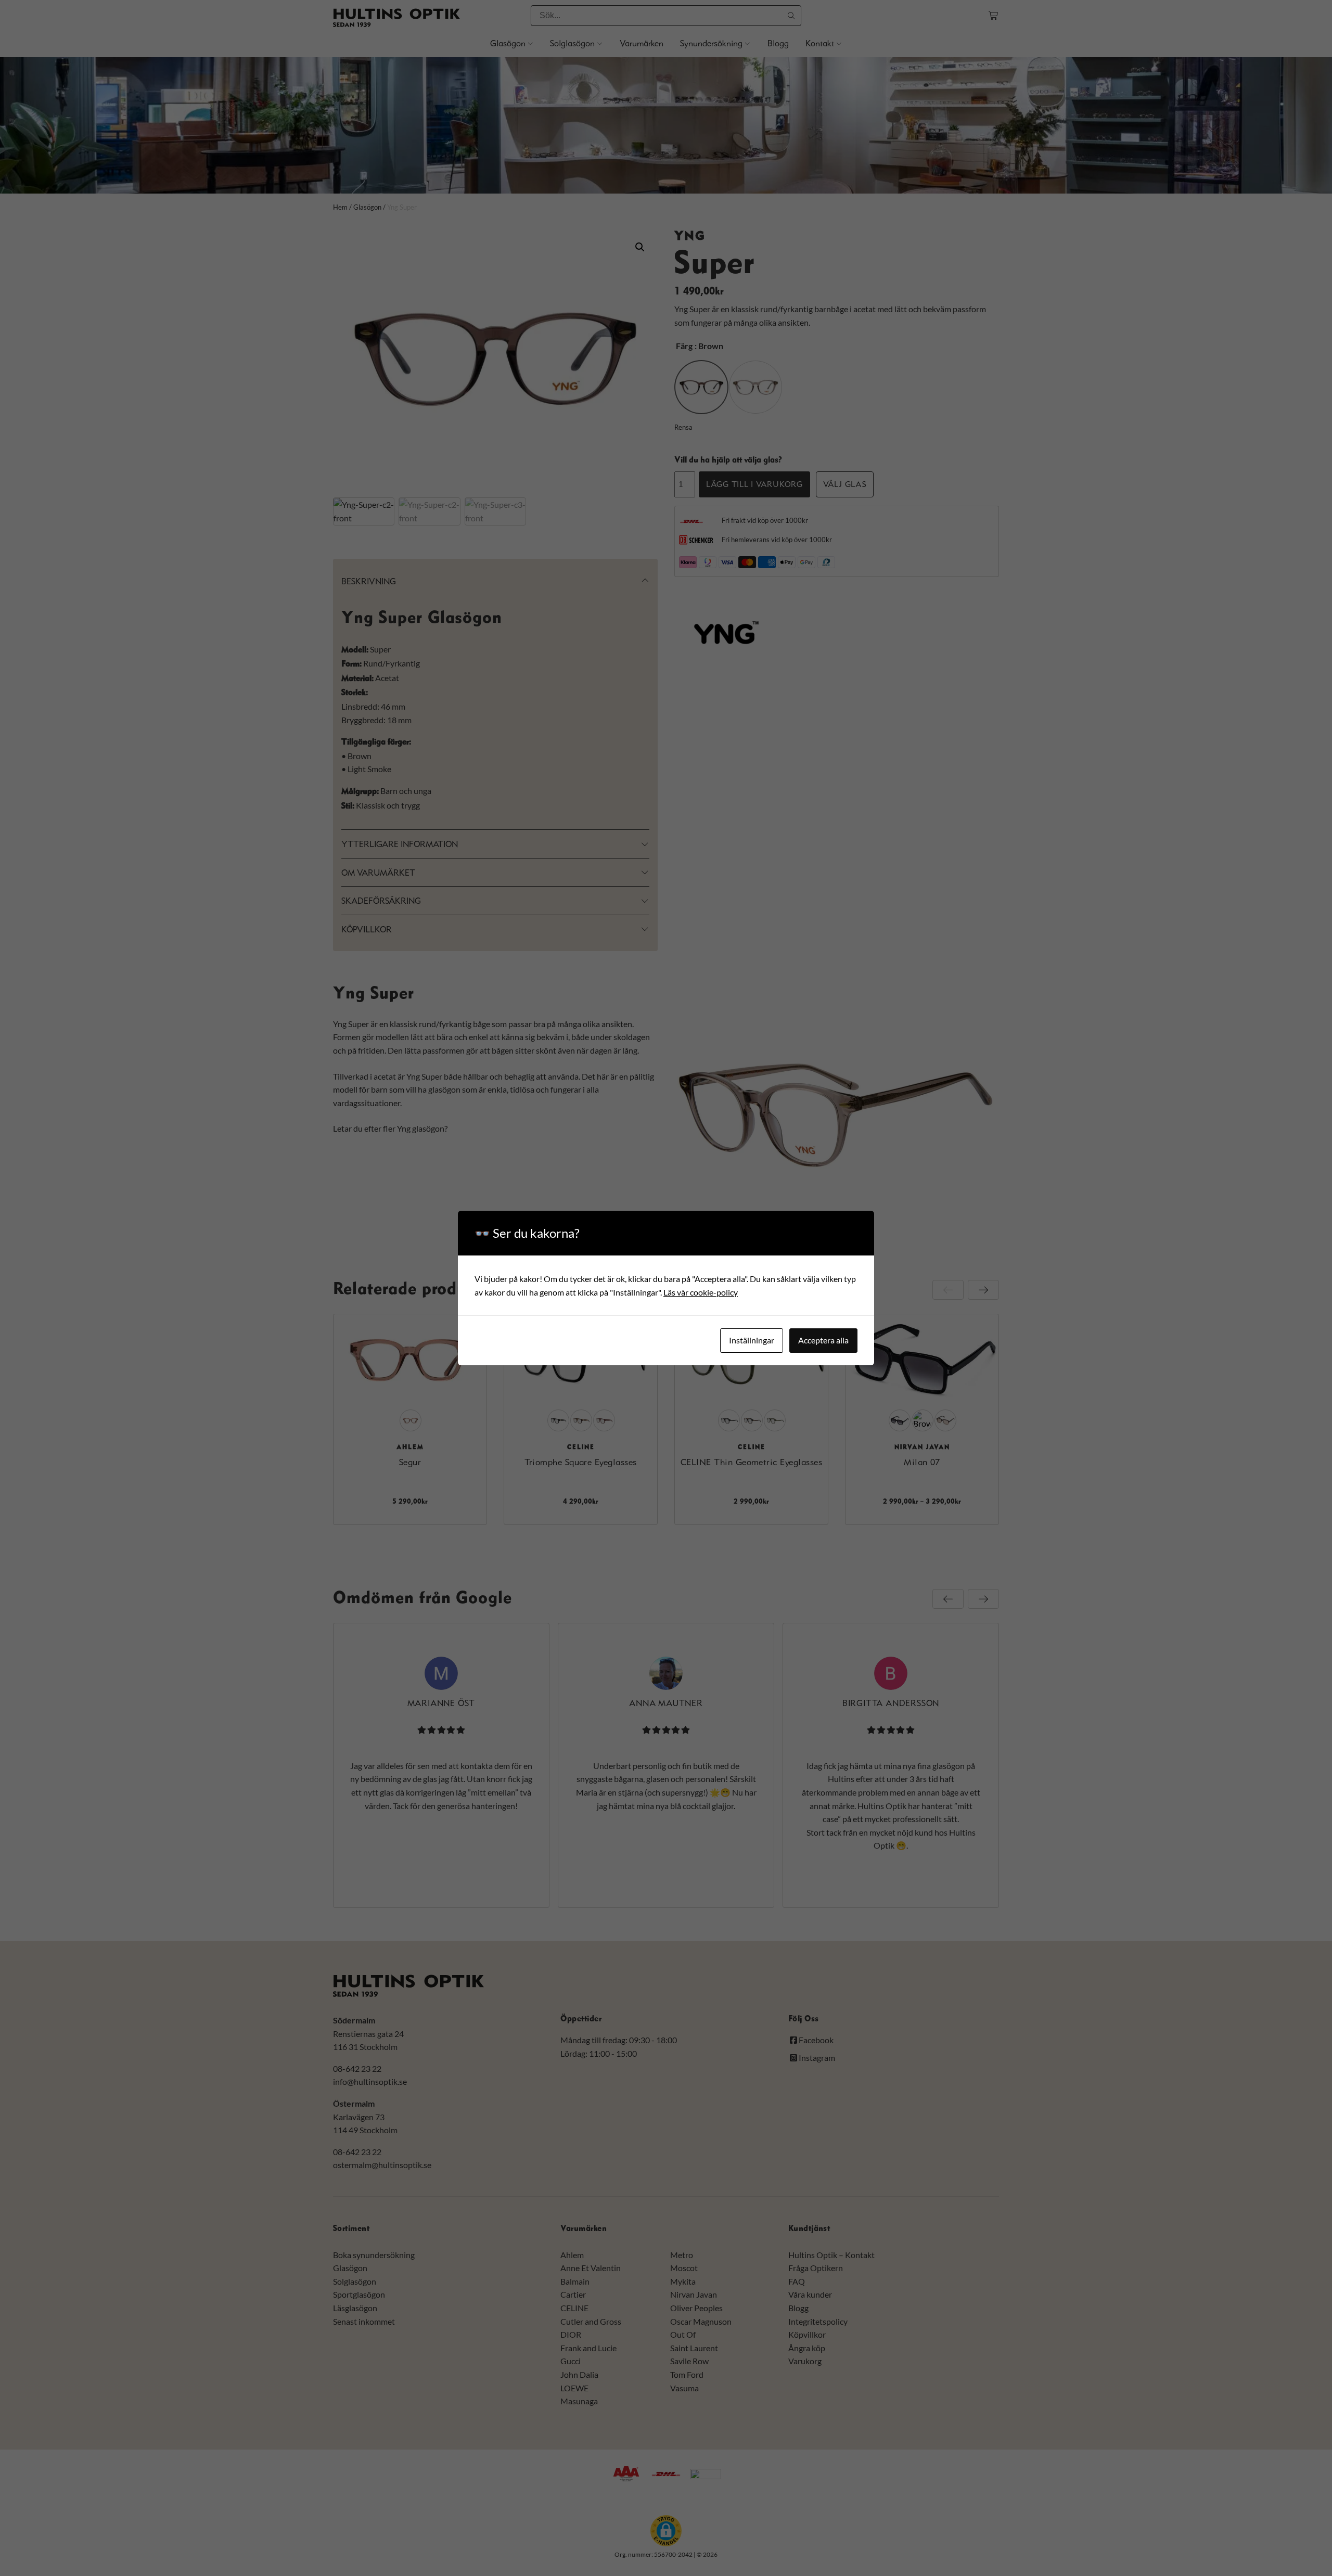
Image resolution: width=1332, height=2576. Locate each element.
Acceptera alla (823, 1340)
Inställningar (752, 1340)
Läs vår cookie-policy (701, 1292)
